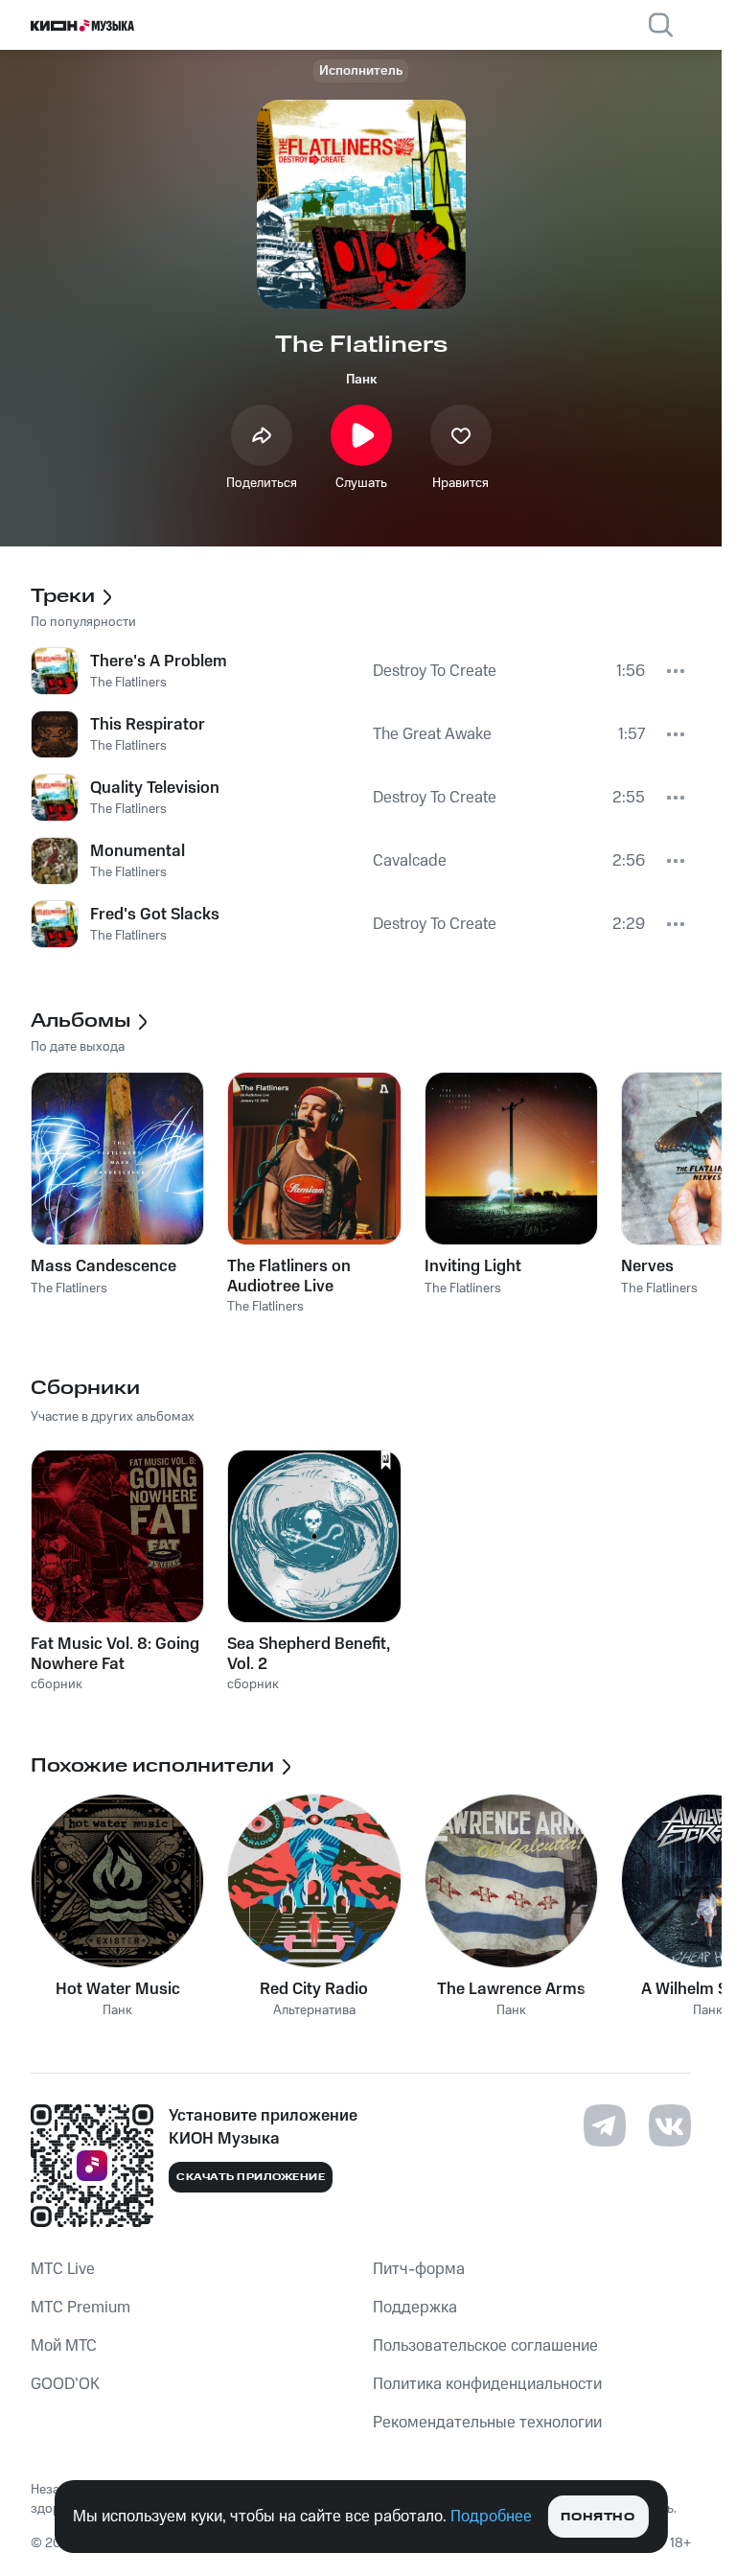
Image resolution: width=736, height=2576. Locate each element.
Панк (361, 380)
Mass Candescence (103, 1266)
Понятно (598, 2517)
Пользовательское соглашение (485, 2346)
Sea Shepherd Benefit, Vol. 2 (309, 1654)
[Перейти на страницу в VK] (670, 2125)
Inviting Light (473, 1266)
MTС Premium (80, 2308)
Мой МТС (64, 2346)
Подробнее (491, 2517)
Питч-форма (419, 2269)
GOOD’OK (65, 2384)
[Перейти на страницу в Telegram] (605, 2125)
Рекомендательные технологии (487, 2423)
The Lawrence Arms (511, 1989)
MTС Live (63, 2269)
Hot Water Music (118, 1989)
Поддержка (415, 2308)
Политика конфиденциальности (487, 2384)
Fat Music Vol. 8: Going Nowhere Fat (115, 1654)
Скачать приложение (251, 2177)
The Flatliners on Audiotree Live (289, 1276)
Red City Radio (314, 1989)
